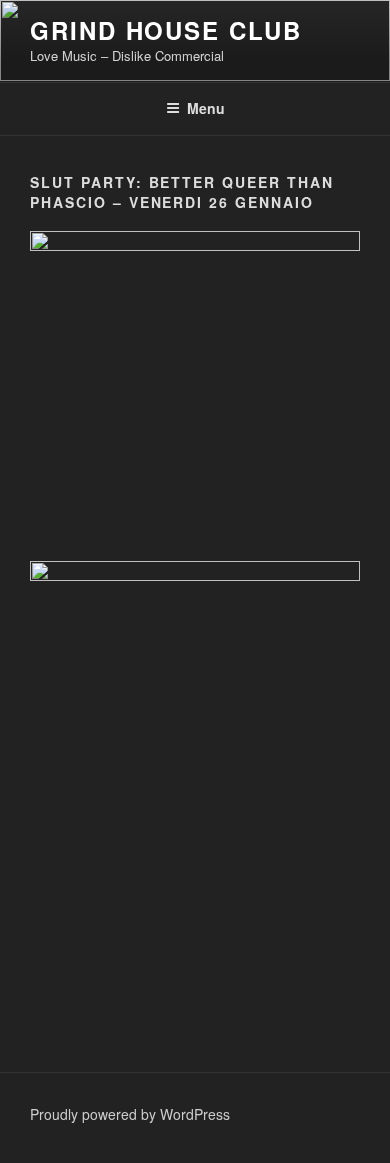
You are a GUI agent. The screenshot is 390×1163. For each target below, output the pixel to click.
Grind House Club (166, 30)
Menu (206, 108)
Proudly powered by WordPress (130, 1114)
